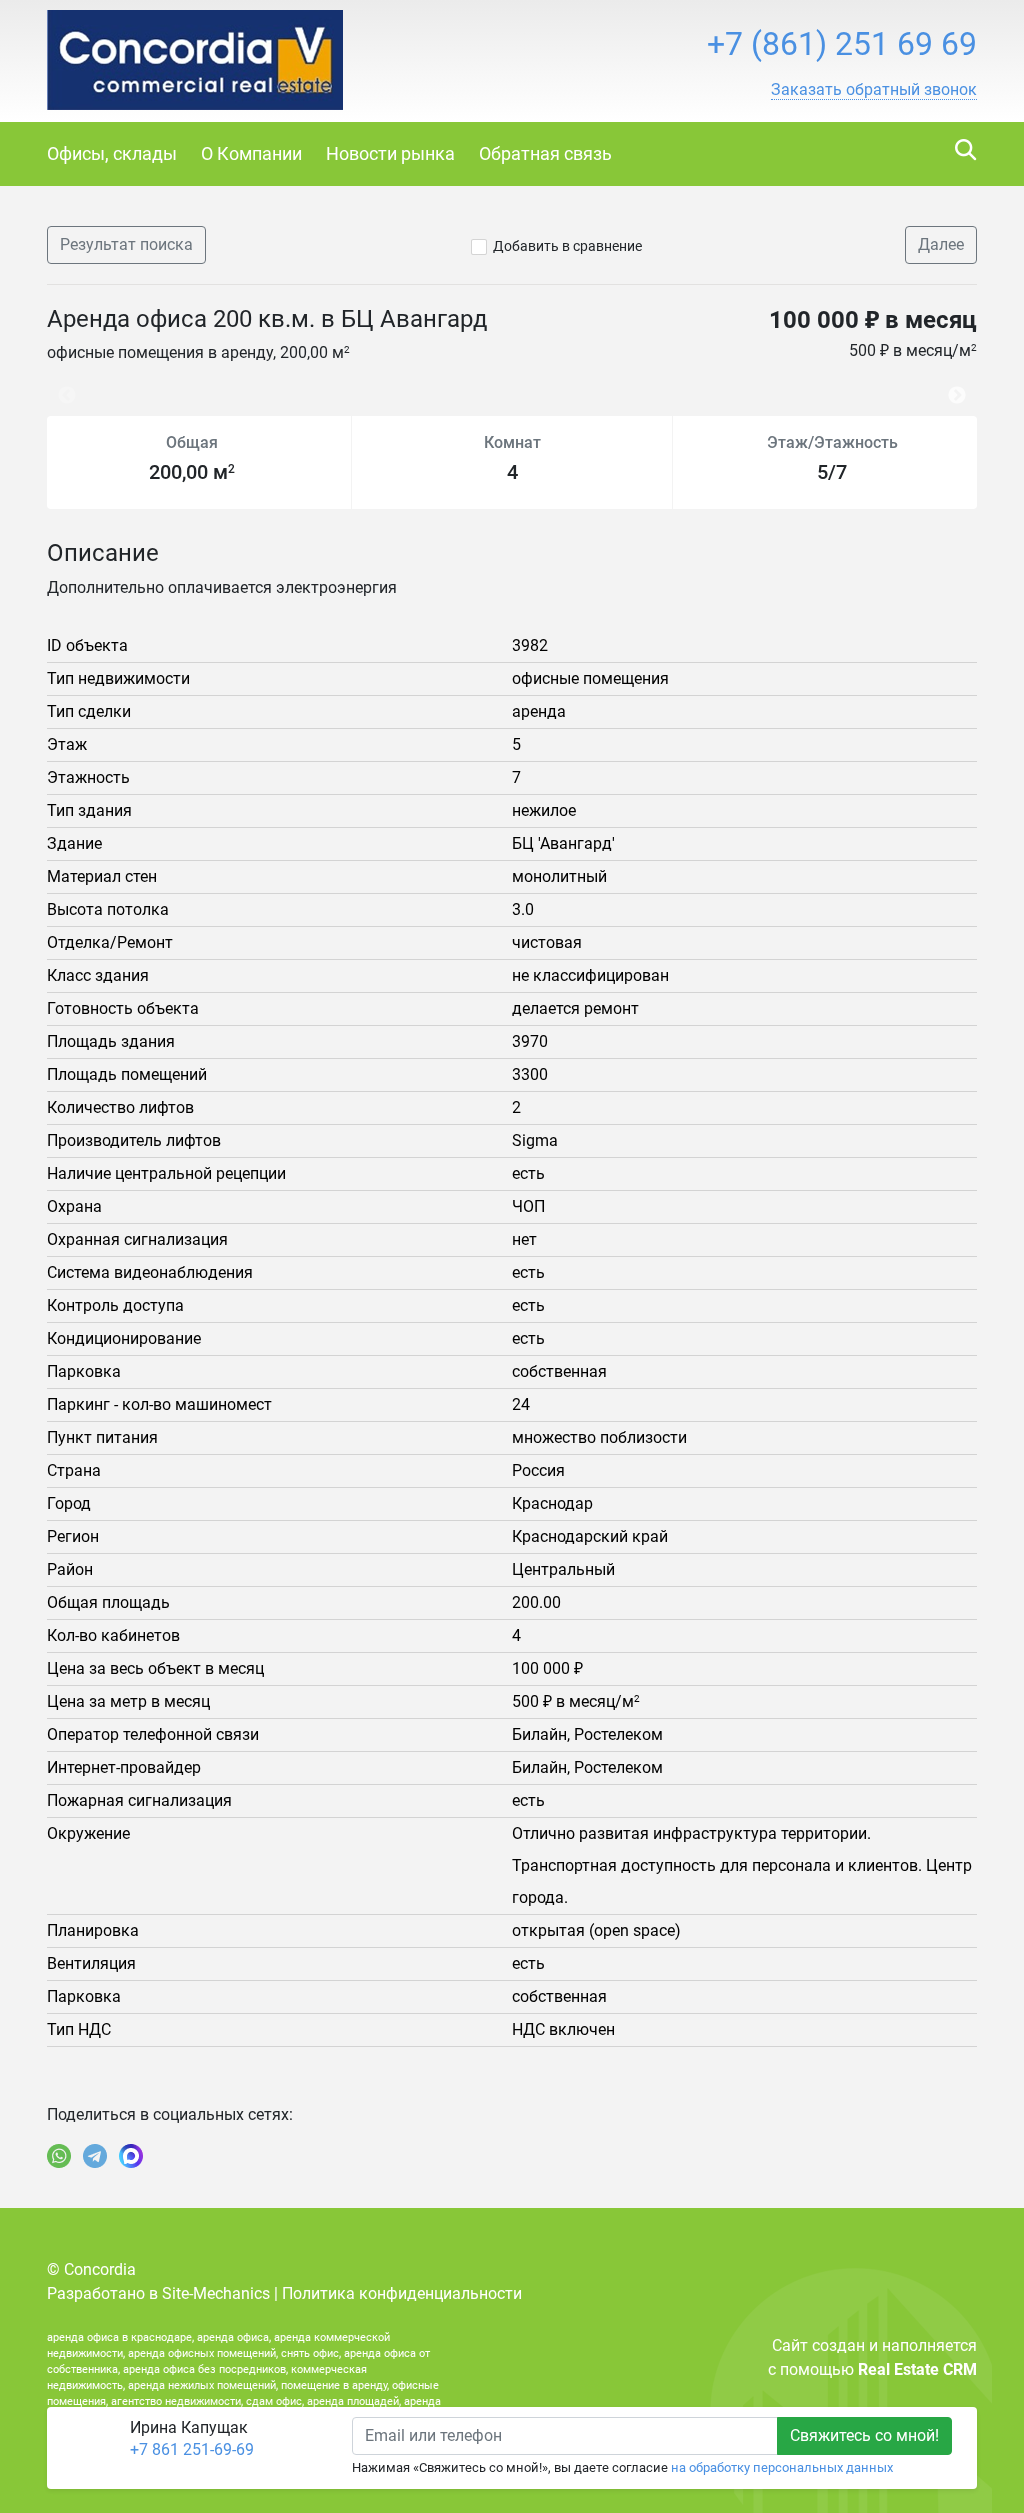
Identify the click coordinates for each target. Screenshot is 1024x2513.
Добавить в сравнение (567, 246)
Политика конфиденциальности (402, 2293)
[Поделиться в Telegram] (95, 2156)
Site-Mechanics (216, 2293)
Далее (941, 244)
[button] (874, 90)
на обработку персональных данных (782, 2467)
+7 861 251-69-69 (192, 2449)
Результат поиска (126, 244)
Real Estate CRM (917, 2369)
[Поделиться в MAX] (131, 2156)
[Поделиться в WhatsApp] (59, 2156)
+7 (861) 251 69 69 (842, 44)
